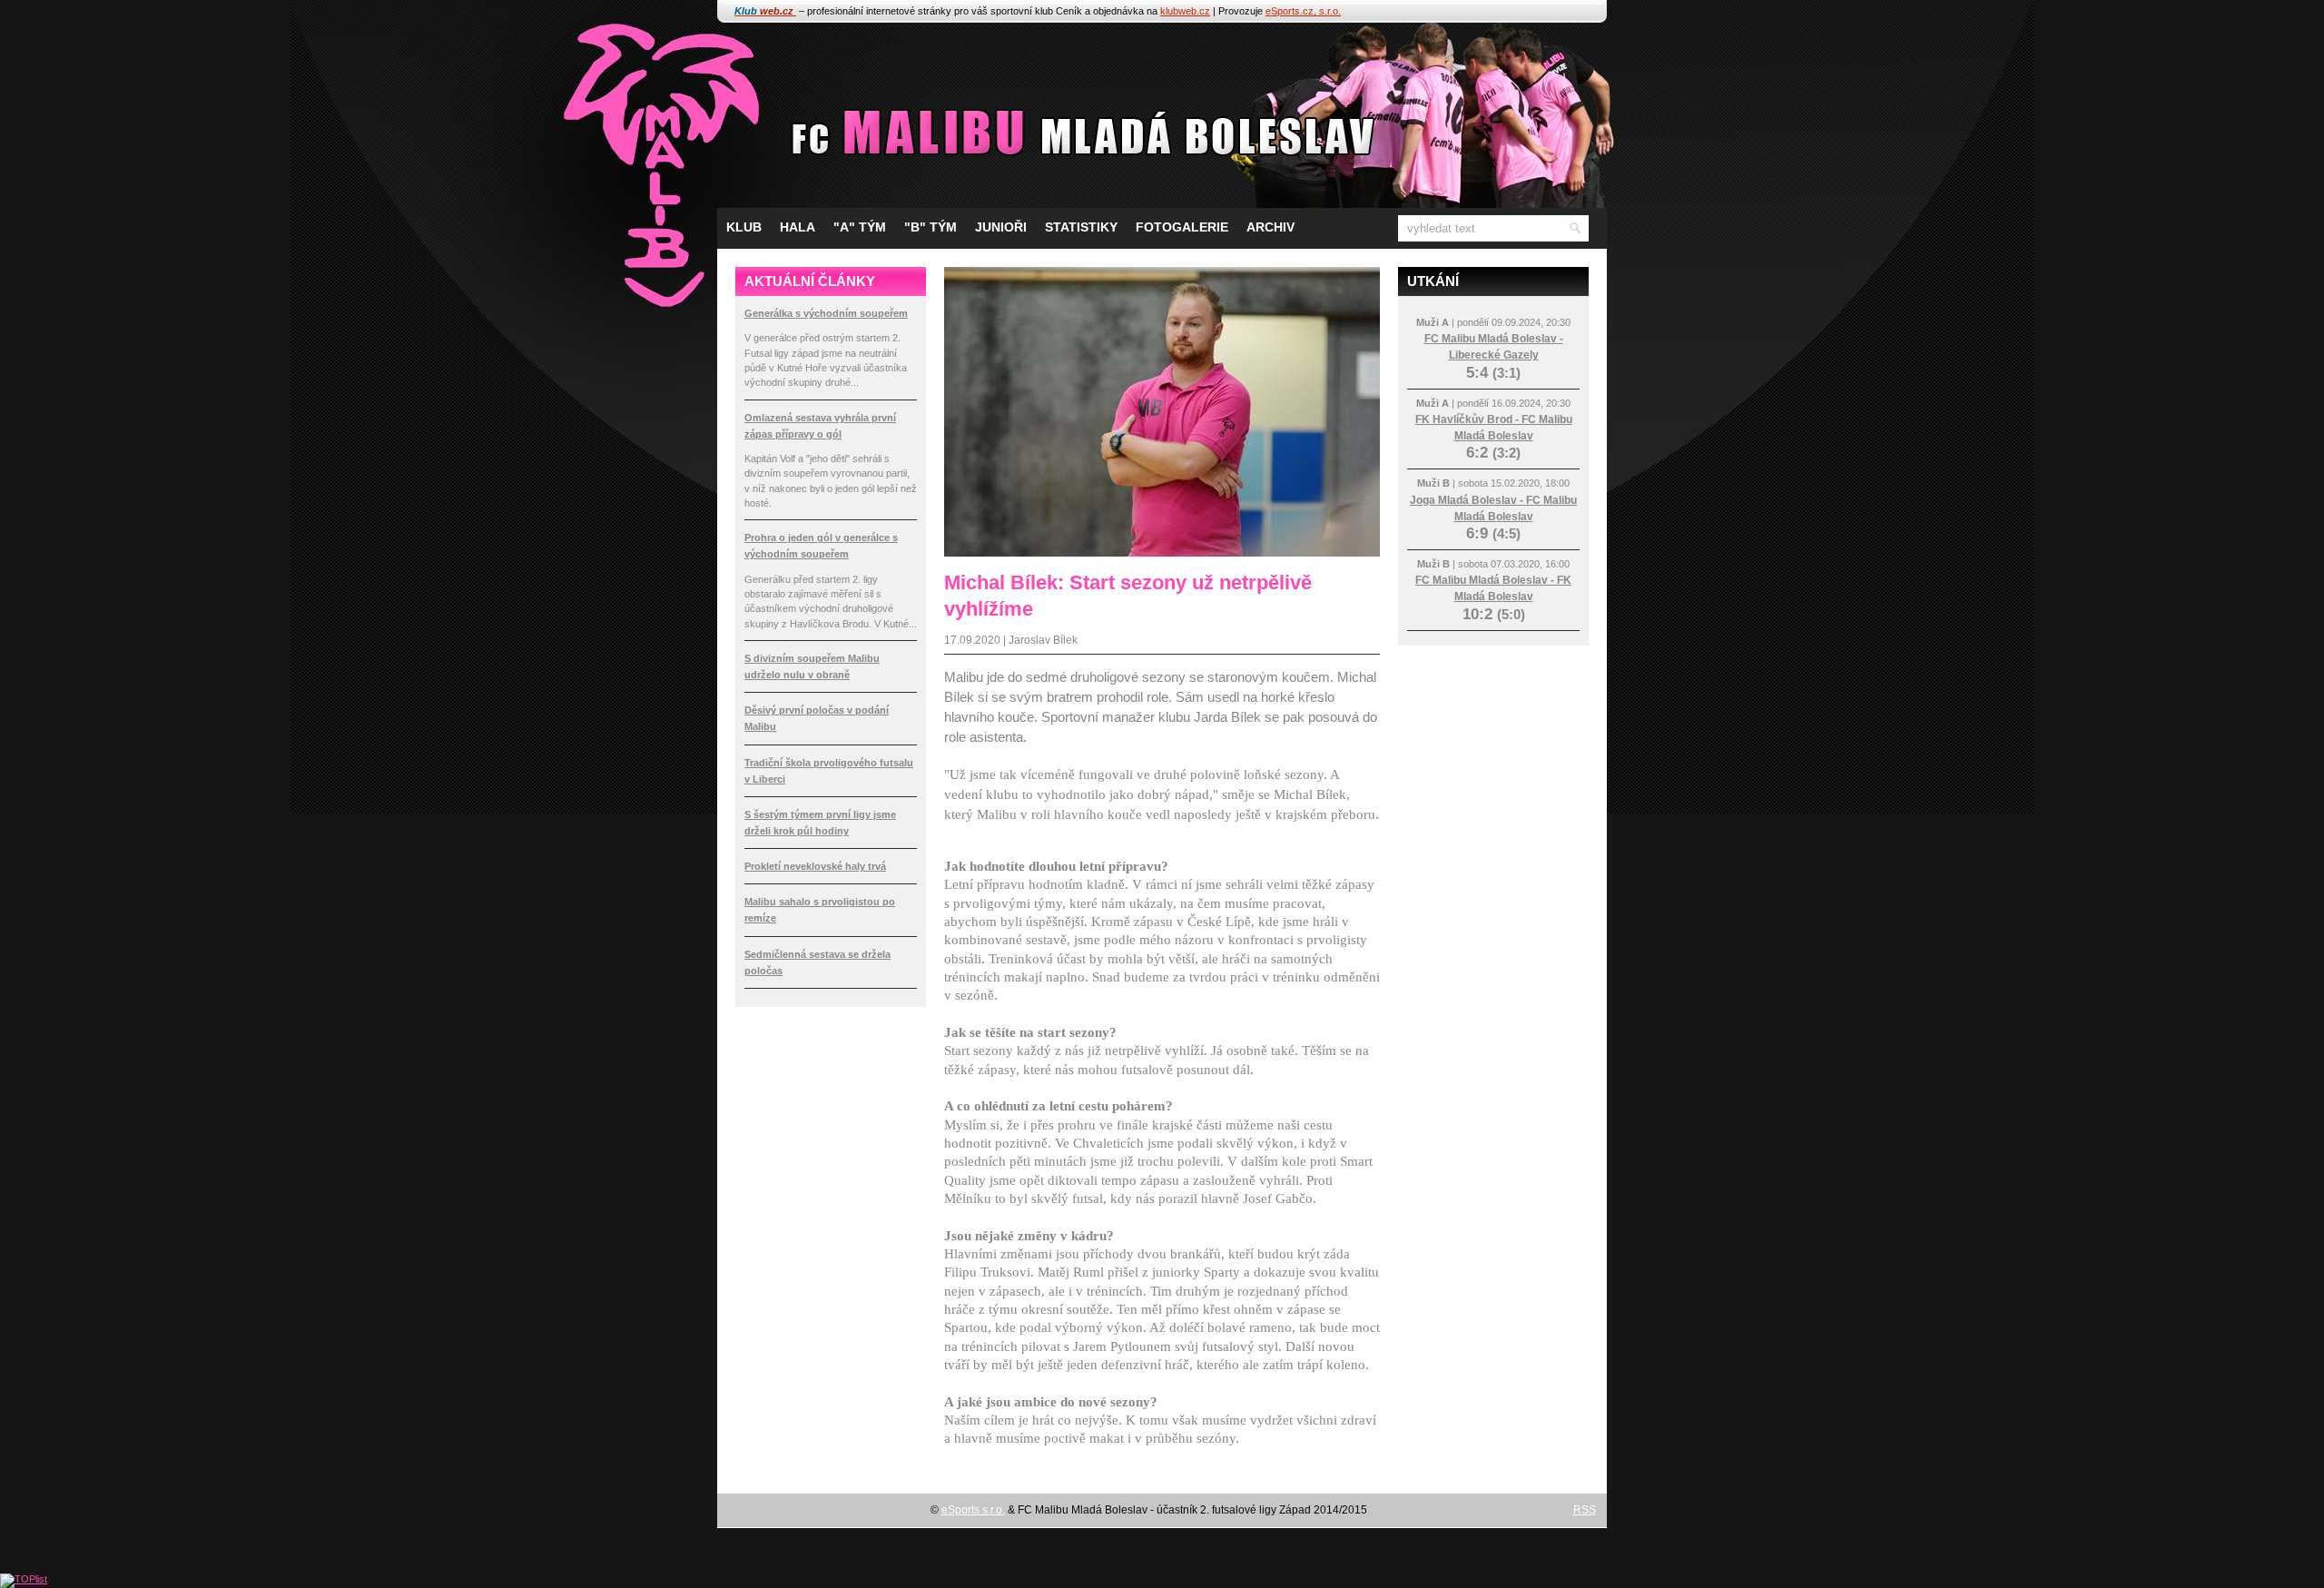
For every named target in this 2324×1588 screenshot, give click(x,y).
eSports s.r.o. (973, 1510)
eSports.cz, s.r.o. (1303, 11)
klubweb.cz (1185, 11)
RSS (1585, 1510)
